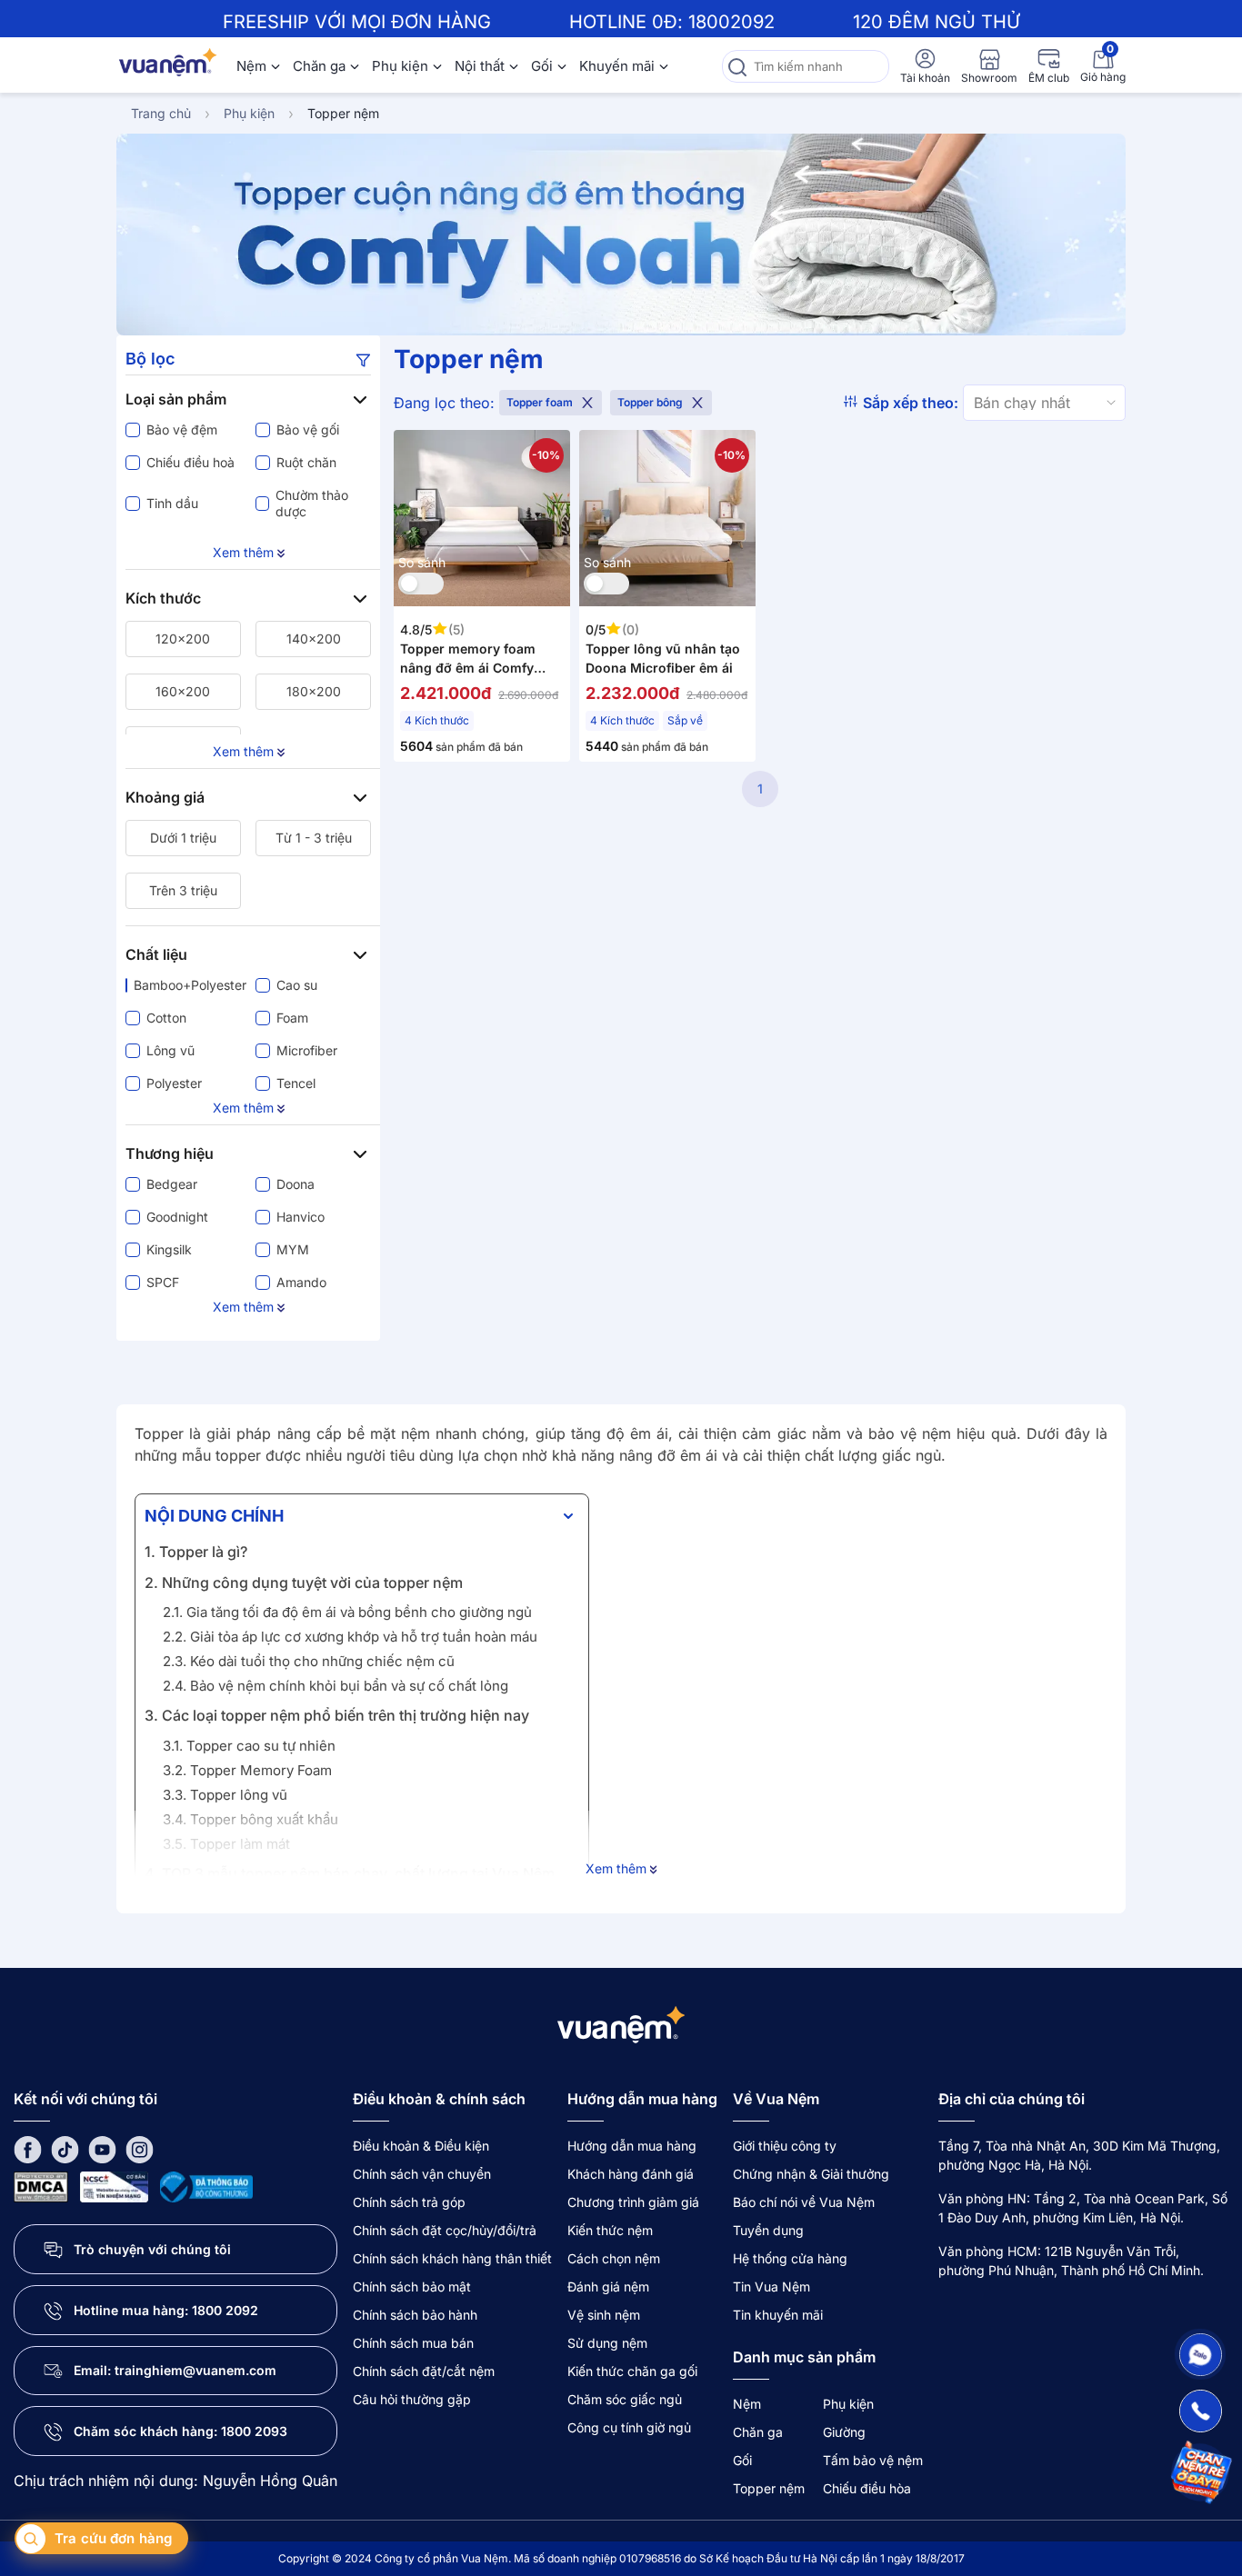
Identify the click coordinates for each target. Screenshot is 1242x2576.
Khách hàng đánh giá (631, 2174)
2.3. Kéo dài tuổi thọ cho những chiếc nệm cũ (309, 1661)
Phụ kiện (400, 66)
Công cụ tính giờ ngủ (629, 2427)
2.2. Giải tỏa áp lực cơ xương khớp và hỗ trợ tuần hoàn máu (350, 1637)
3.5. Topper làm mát (226, 1844)
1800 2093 (254, 2431)
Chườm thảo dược (312, 503)
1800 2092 (225, 2310)
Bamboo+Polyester (187, 985)
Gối (542, 66)
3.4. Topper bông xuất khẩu (250, 1819)
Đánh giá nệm (608, 2286)
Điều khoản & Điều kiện (421, 2146)
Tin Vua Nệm (771, 2286)
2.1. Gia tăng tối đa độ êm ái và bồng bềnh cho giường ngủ (347, 1612)
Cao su (297, 985)
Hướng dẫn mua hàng (632, 2146)
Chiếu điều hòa (867, 2488)
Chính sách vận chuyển (422, 2174)
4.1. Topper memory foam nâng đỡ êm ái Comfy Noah (333, 1904)
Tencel (296, 1083)
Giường (844, 2432)
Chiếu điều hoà (190, 462)
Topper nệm (343, 113)
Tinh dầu (172, 503)
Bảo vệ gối (308, 429)
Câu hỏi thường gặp (412, 2399)
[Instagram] (140, 2149)
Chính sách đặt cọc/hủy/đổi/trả (445, 2230)
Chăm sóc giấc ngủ (625, 2399)
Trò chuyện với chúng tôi (152, 2249)
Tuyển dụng (768, 2230)
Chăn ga (319, 66)
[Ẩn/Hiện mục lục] (568, 1516)
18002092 (731, 22)
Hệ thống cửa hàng (790, 2258)
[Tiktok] (65, 2149)
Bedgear (172, 1184)
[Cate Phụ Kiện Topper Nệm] (621, 235)
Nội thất (480, 66)
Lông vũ (170, 1050)
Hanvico (300, 1217)
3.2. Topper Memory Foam (247, 1770)
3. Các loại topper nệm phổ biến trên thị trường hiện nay (337, 1715)
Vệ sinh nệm (604, 2315)
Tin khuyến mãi (778, 2315)
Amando (301, 1282)
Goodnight (177, 1217)
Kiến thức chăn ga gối (632, 2371)
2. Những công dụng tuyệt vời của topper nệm (304, 1583)
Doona (295, 1184)
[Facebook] (28, 2149)
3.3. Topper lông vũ (225, 1795)
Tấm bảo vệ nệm (873, 2460)
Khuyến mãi (617, 66)
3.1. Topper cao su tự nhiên (249, 1746)
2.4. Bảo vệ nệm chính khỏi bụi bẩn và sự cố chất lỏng (336, 1686)
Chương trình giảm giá (633, 2202)
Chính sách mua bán (413, 2343)
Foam (292, 1018)
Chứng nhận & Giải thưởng (811, 2174)
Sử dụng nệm (607, 2343)
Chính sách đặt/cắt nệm (424, 2371)
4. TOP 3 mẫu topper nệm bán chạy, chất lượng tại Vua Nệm (350, 1873)
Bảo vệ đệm (182, 429)
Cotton (166, 1018)
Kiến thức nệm (610, 2230)
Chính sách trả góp (409, 2202)
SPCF (163, 1282)
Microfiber (307, 1050)
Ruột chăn (306, 462)
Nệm (251, 66)
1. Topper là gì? (196, 1552)
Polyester (174, 1083)
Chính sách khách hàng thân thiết (452, 2258)
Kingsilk (169, 1249)
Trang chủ (161, 113)
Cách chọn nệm (614, 2258)
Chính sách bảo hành (415, 2315)
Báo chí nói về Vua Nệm (804, 2202)
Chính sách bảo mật (412, 2286)
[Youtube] (102, 2149)
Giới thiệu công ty (785, 2146)
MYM (293, 1249)
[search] (737, 66)
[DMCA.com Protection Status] (41, 2186)
